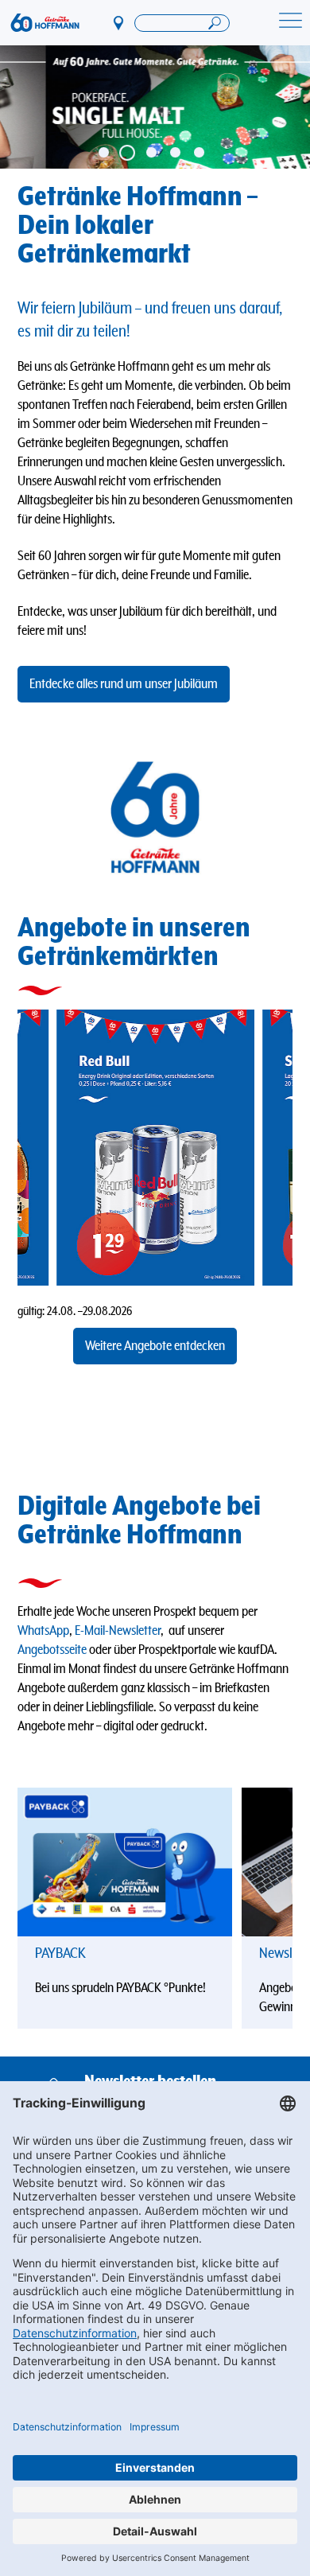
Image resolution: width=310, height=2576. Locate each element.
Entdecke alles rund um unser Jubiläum (124, 684)
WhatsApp (43, 1631)
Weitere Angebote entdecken (155, 1346)
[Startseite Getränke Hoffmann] (45, 23)
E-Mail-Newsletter (118, 1631)
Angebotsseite (52, 1650)
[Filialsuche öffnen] (182, 23)
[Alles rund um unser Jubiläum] (155, 107)
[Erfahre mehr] (125, 1862)
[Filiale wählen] (119, 22)
